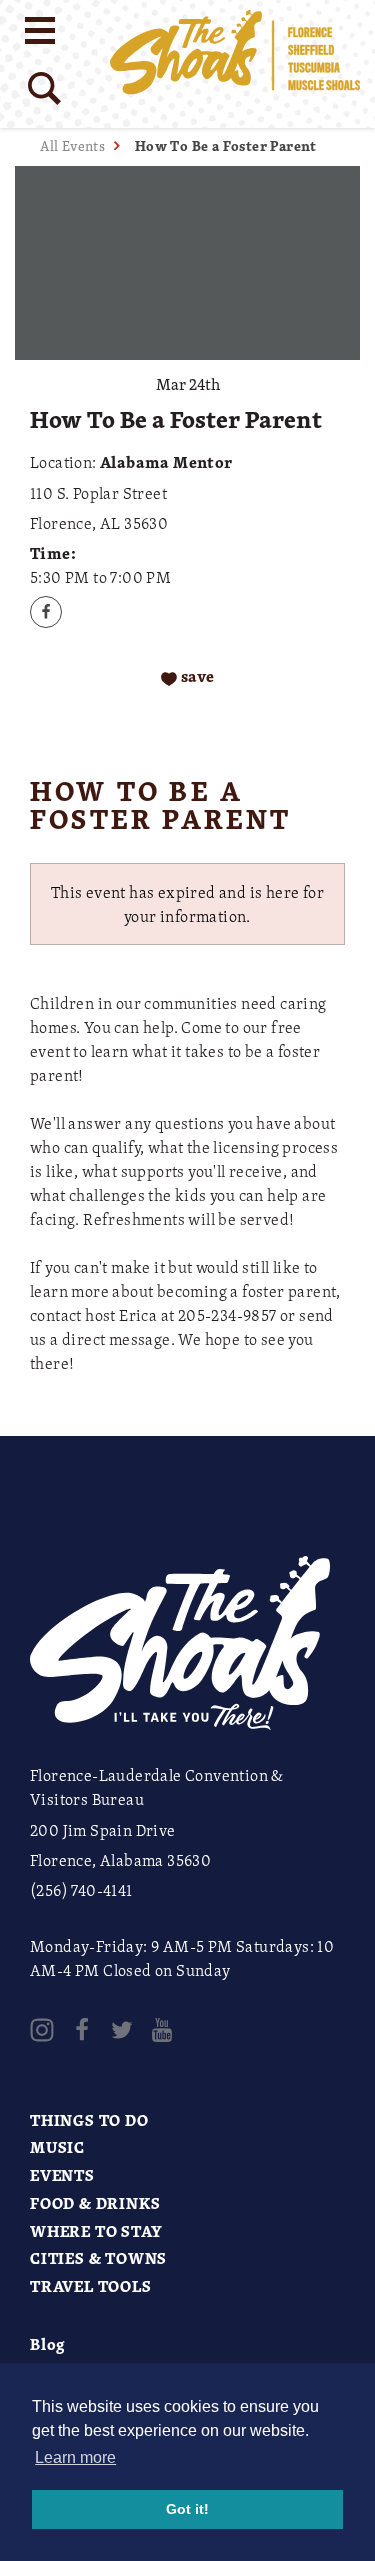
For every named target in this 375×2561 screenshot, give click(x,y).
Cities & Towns (98, 2258)
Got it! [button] (187, 2509)
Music (57, 2147)
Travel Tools (91, 2286)
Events (62, 2175)
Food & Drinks (95, 2203)
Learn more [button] (75, 2457)
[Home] (235, 64)
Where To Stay (96, 2231)
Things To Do (89, 2120)
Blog (48, 2344)
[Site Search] (44, 88)
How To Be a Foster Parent (226, 145)
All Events (72, 145)
